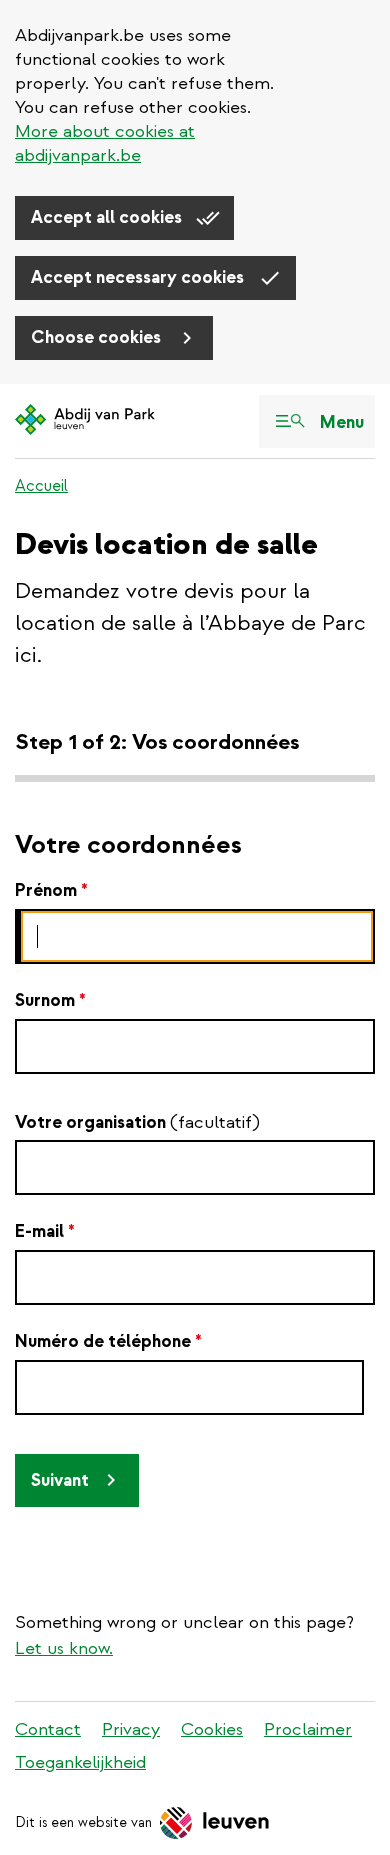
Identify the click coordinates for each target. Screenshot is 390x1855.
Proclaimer (308, 1729)
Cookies (212, 1729)
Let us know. (64, 1648)
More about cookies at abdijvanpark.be (105, 143)
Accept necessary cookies (139, 277)
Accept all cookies (108, 217)
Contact (48, 1729)
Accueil (41, 486)
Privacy (131, 1729)
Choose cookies (98, 337)
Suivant (60, 1480)
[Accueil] (85, 421)
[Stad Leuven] (215, 1823)
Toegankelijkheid (80, 1762)
